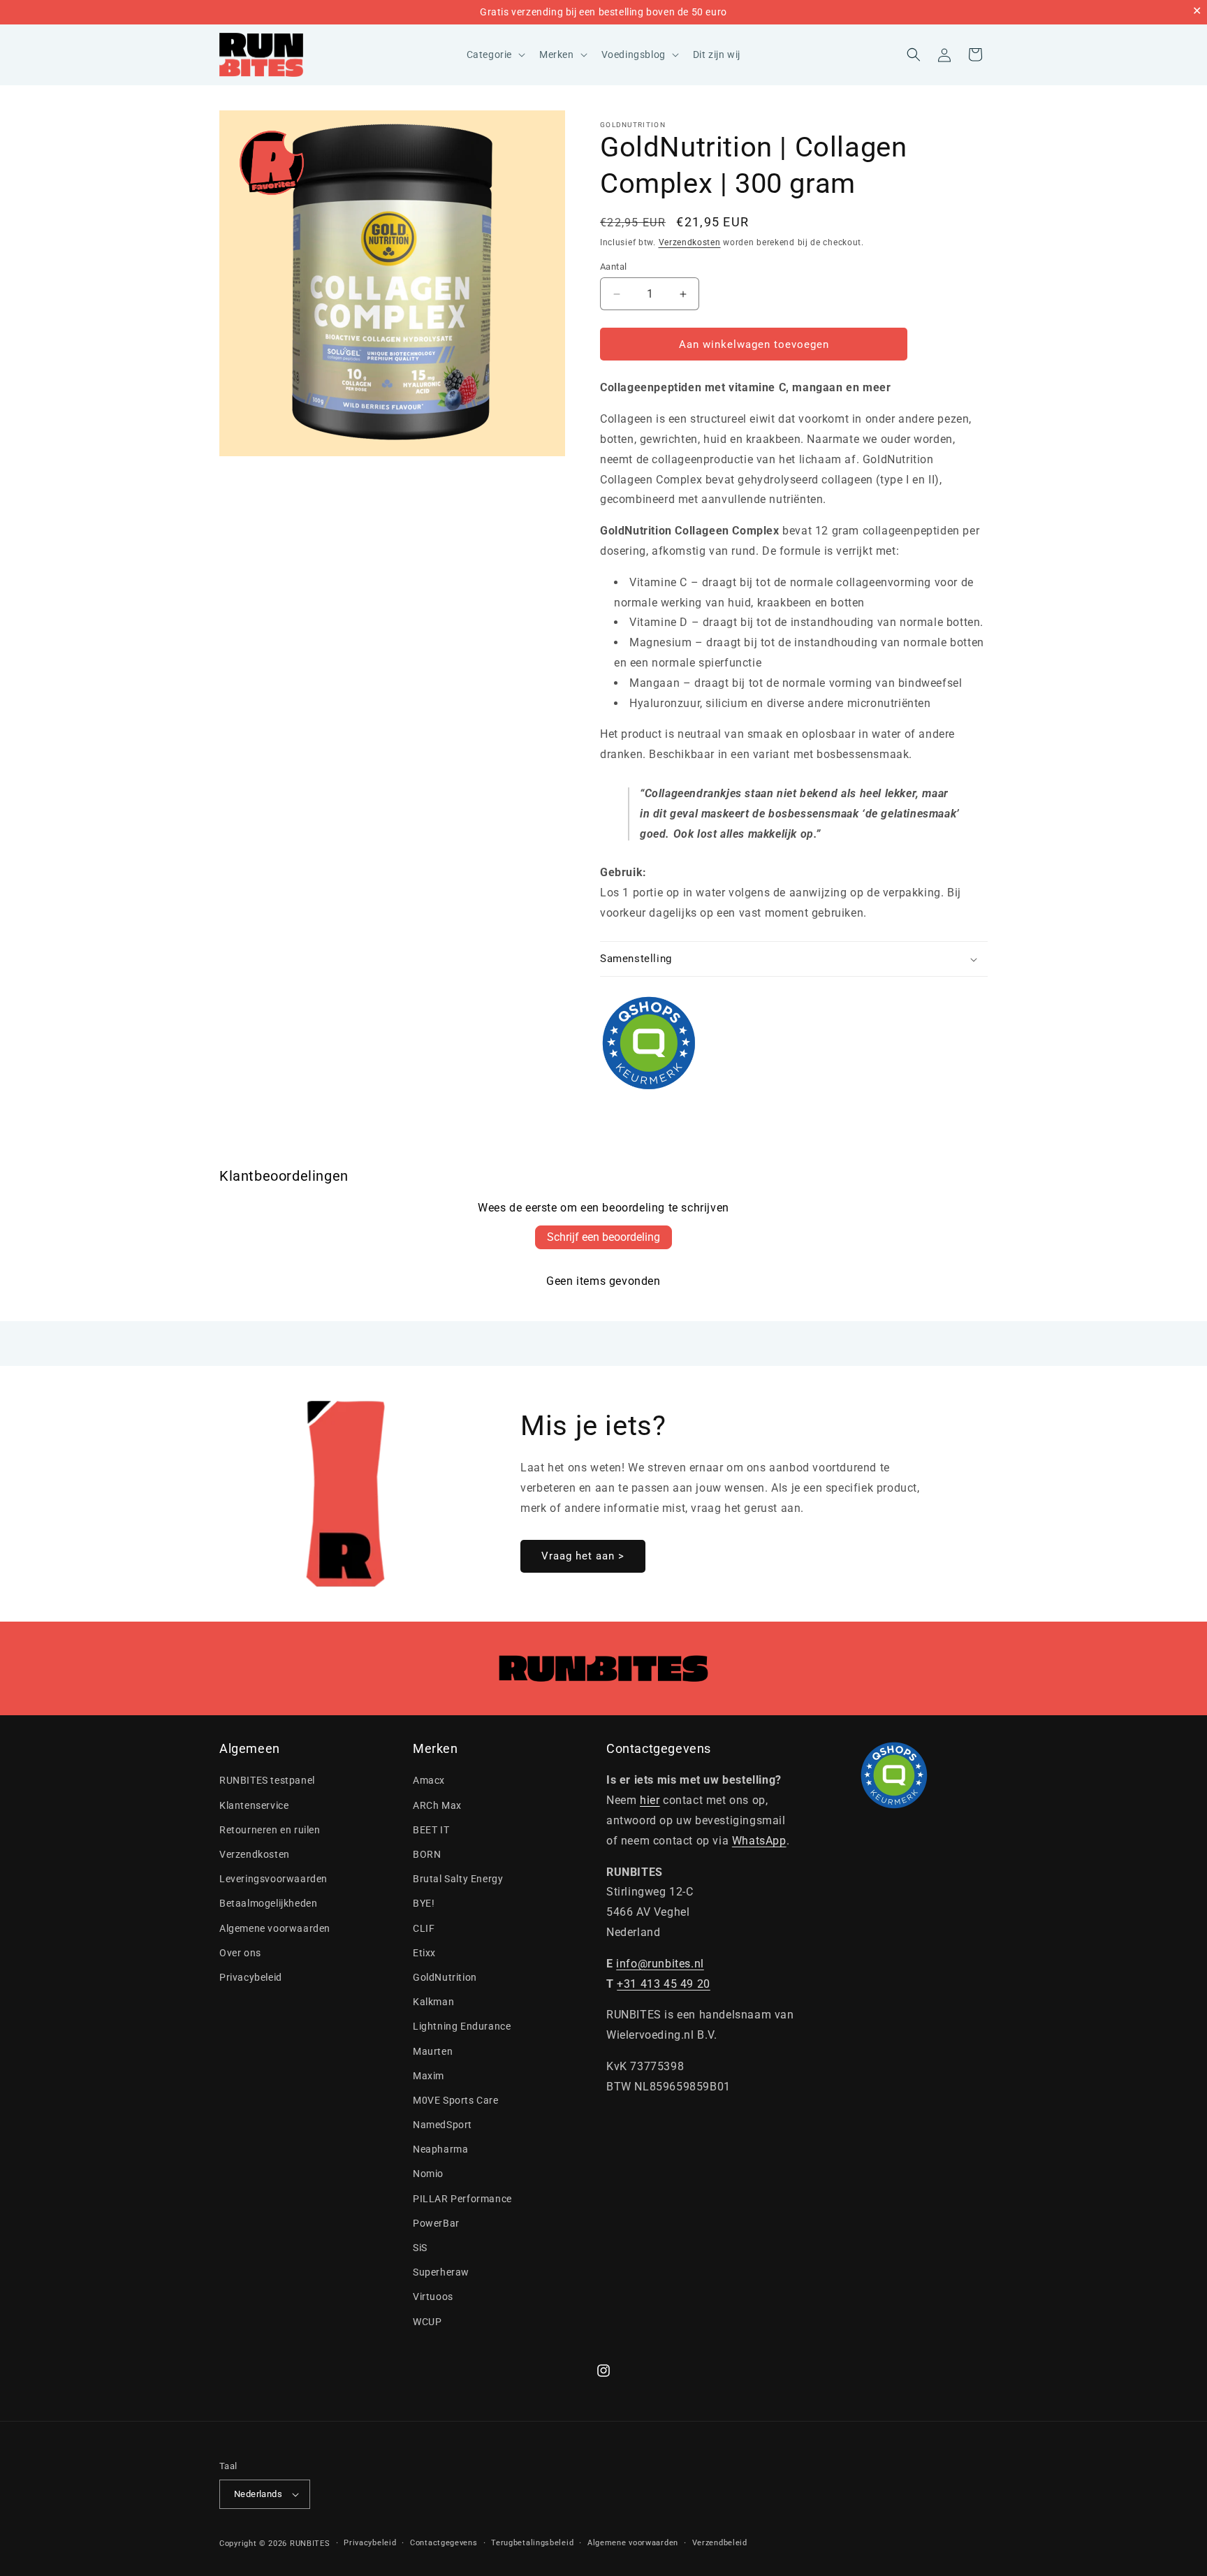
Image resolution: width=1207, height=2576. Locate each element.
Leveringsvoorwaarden (273, 1879)
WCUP (427, 2322)
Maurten (433, 2051)
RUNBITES (310, 2544)
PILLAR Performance (462, 2199)
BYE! (424, 1903)
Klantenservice (254, 1805)
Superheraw (441, 2272)
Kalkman (433, 2002)
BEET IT (431, 1830)
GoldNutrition (633, 125)
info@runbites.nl (660, 1964)
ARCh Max (437, 1805)
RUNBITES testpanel (267, 1781)
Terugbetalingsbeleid (532, 2543)
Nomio (428, 2174)
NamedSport (442, 2125)
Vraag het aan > (583, 1556)
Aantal (613, 267)
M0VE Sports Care (456, 2100)
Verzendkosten (690, 242)
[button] (495, 54)
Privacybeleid (251, 1977)
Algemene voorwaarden (275, 1928)
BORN (427, 1854)
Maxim (429, 2076)
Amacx (429, 1781)
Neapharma (440, 2149)
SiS (420, 2248)
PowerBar (436, 2223)
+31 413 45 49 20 (664, 1984)
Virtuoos (433, 2297)
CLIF (424, 1928)
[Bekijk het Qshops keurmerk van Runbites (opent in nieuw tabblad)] (794, 1043)
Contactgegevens (444, 2543)
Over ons (240, 1953)
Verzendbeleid (720, 2543)
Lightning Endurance (462, 2026)
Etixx (424, 1953)
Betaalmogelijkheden (268, 1903)
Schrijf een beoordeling (603, 1237)
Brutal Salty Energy (458, 1879)
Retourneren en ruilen (270, 1830)
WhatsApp (759, 1841)
